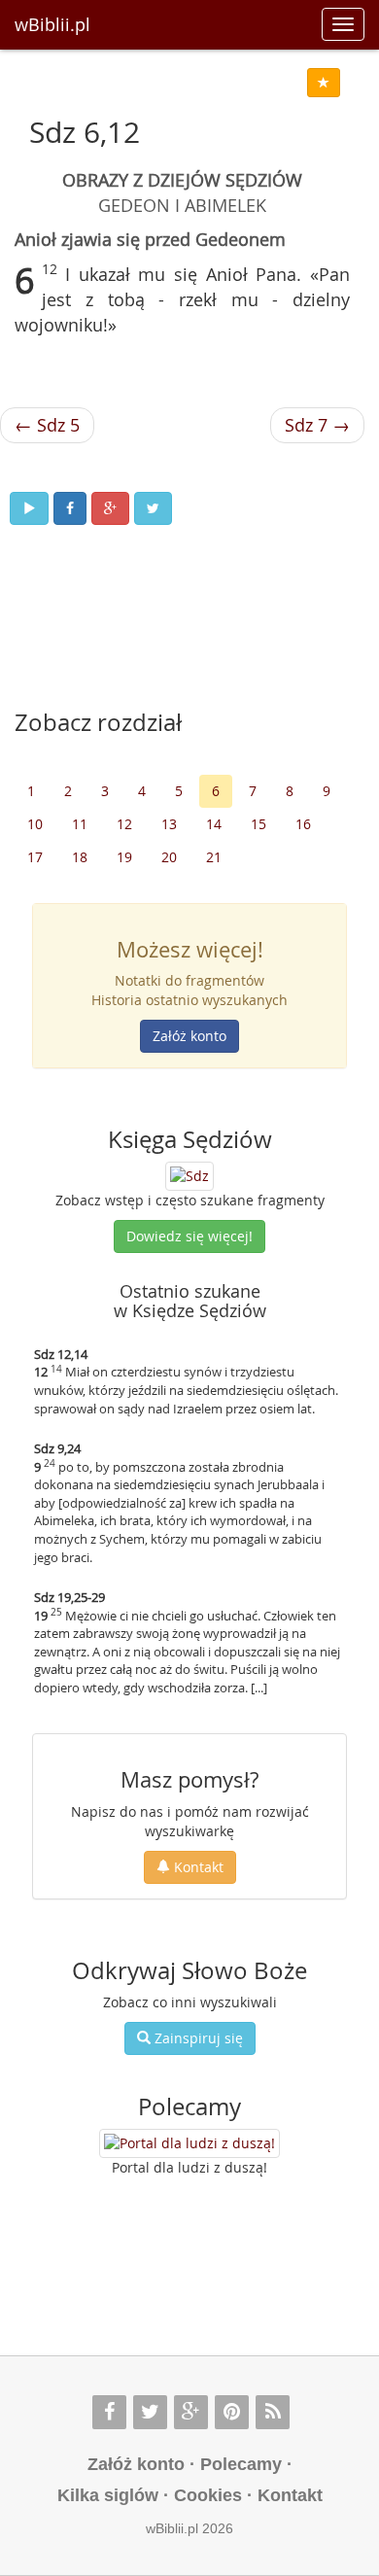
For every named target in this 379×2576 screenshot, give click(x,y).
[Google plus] (191, 2412)
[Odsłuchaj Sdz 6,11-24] (29, 508)
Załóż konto (189, 1036)
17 (35, 857)
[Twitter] (150, 2412)
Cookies (208, 2495)
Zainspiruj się (197, 2038)
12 (124, 824)
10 (35, 824)
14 (214, 824)
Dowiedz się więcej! (189, 1236)
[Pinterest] (232, 2412)
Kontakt (197, 1867)
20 (169, 857)
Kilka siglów (108, 2495)
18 (80, 857)
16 (303, 824)
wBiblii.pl (52, 24)
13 (169, 824)
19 (124, 857)
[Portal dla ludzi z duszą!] (189, 2143)
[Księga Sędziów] (189, 1175)
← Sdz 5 (47, 425)
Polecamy (241, 2464)
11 (80, 824)
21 (214, 857)
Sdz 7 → (317, 425)
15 (258, 824)
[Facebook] (109, 2412)
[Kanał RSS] (273, 2412)
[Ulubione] (324, 83)
